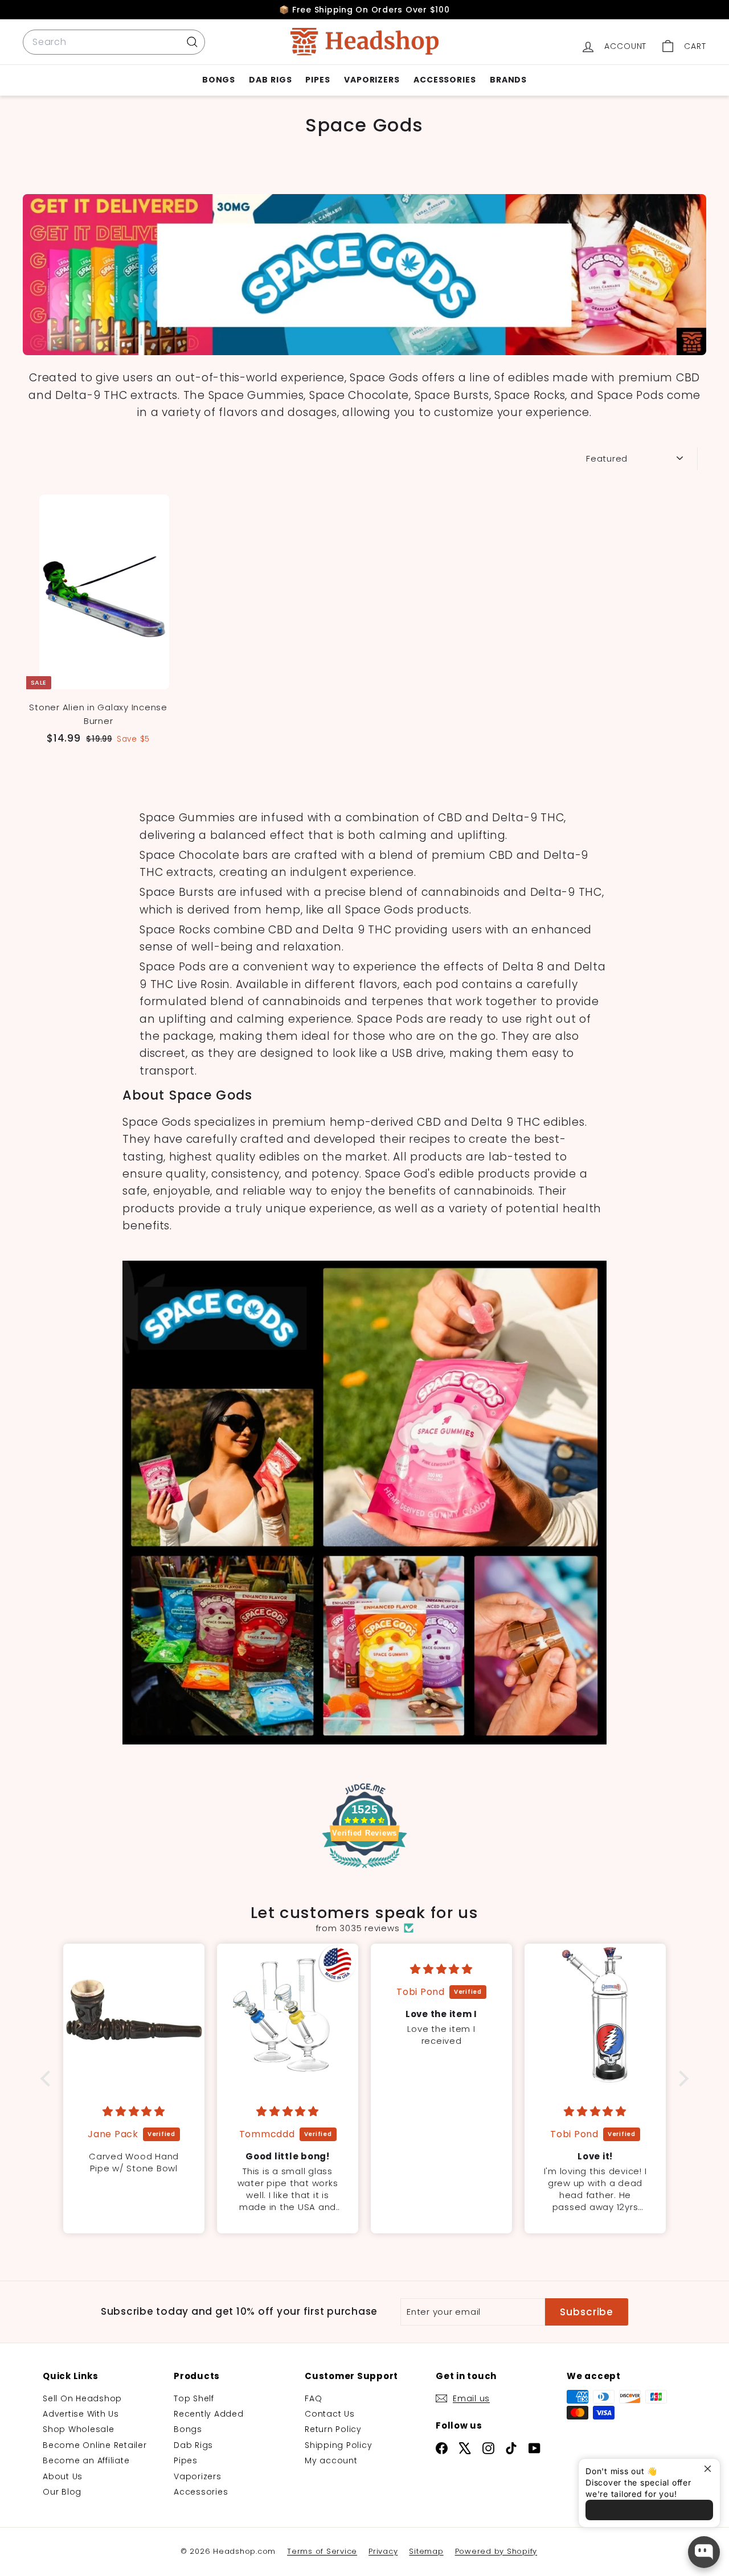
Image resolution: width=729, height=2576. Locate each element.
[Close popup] (710, 2469)
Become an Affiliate (86, 2460)
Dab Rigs (270, 80)
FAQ (313, 2398)
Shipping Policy (338, 2445)
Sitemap (426, 2551)
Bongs (219, 80)
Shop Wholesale (79, 2429)
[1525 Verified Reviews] (364, 1870)
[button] (48, 2079)
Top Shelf (194, 2398)
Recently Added (209, 2414)
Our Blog (62, 2492)
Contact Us (330, 2414)
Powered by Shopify (496, 2551)
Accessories (445, 80)
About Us (63, 2476)
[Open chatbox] (704, 2552)
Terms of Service (322, 2551)
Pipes (318, 80)
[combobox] (114, 42)
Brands (508, 80)
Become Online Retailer (95, 2445)
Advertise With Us (81, 2414)
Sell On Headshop (82, 2398)
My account (331, 2460)
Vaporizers (372, 80)
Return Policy (333, 2429)
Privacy (383, 2551)
